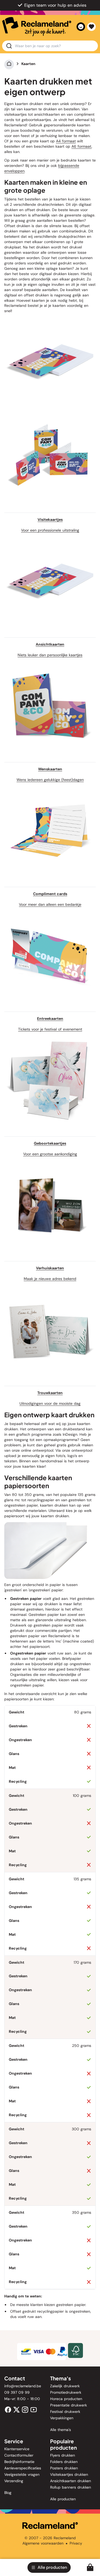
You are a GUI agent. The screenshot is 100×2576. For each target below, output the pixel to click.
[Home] (9, 64)
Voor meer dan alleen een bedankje (50, 904)
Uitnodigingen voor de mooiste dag (50, 1403)
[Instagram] (25, 2409)
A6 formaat (81, 146)
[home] (37, 27)
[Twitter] (17, 2409)
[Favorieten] (91, 27)
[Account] (81, 27)
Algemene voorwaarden (43, 2543)
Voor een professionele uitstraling (50, 530)
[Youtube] (34, 2409)
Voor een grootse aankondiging (50, 1154)
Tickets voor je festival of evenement (50, 1029)
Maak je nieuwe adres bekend (50, 1279)
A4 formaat (66, 141)
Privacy (76, 2543)
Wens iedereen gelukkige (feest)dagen (50, 780)
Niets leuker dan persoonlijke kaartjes (50, 655)
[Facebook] (8, 2409)
